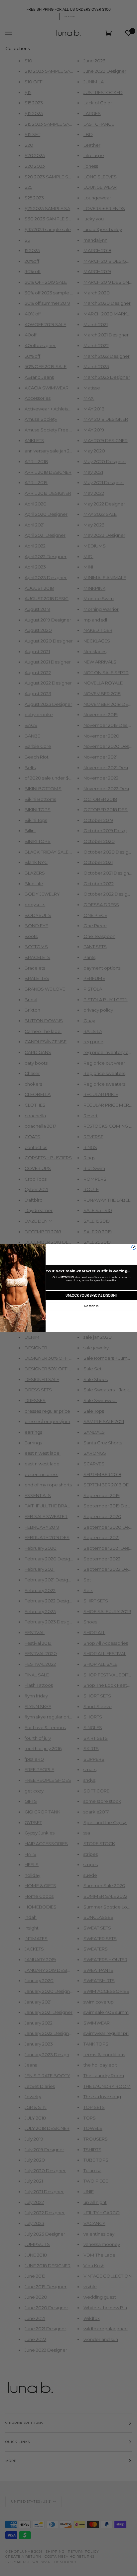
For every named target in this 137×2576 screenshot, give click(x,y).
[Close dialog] (134, 1247)
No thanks (91, 1306)
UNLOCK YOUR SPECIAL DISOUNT (91, 1296)
